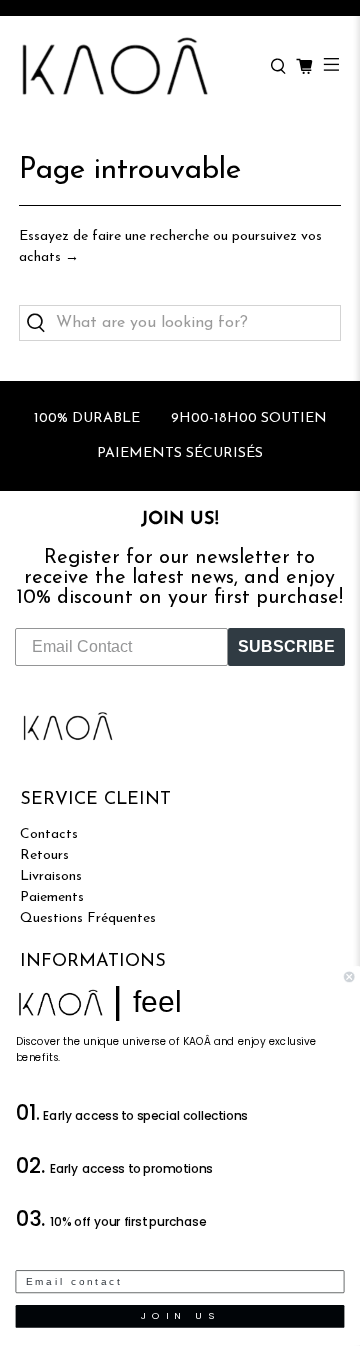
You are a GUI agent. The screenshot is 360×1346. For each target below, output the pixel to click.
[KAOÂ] (135, 67)
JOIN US (180, 1316)
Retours (44, 855)
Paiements (52, 897)
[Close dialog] (349, 977)
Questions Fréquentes (88, 918)
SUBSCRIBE (286, 646)
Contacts (49, 834)
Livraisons (51, 876)
